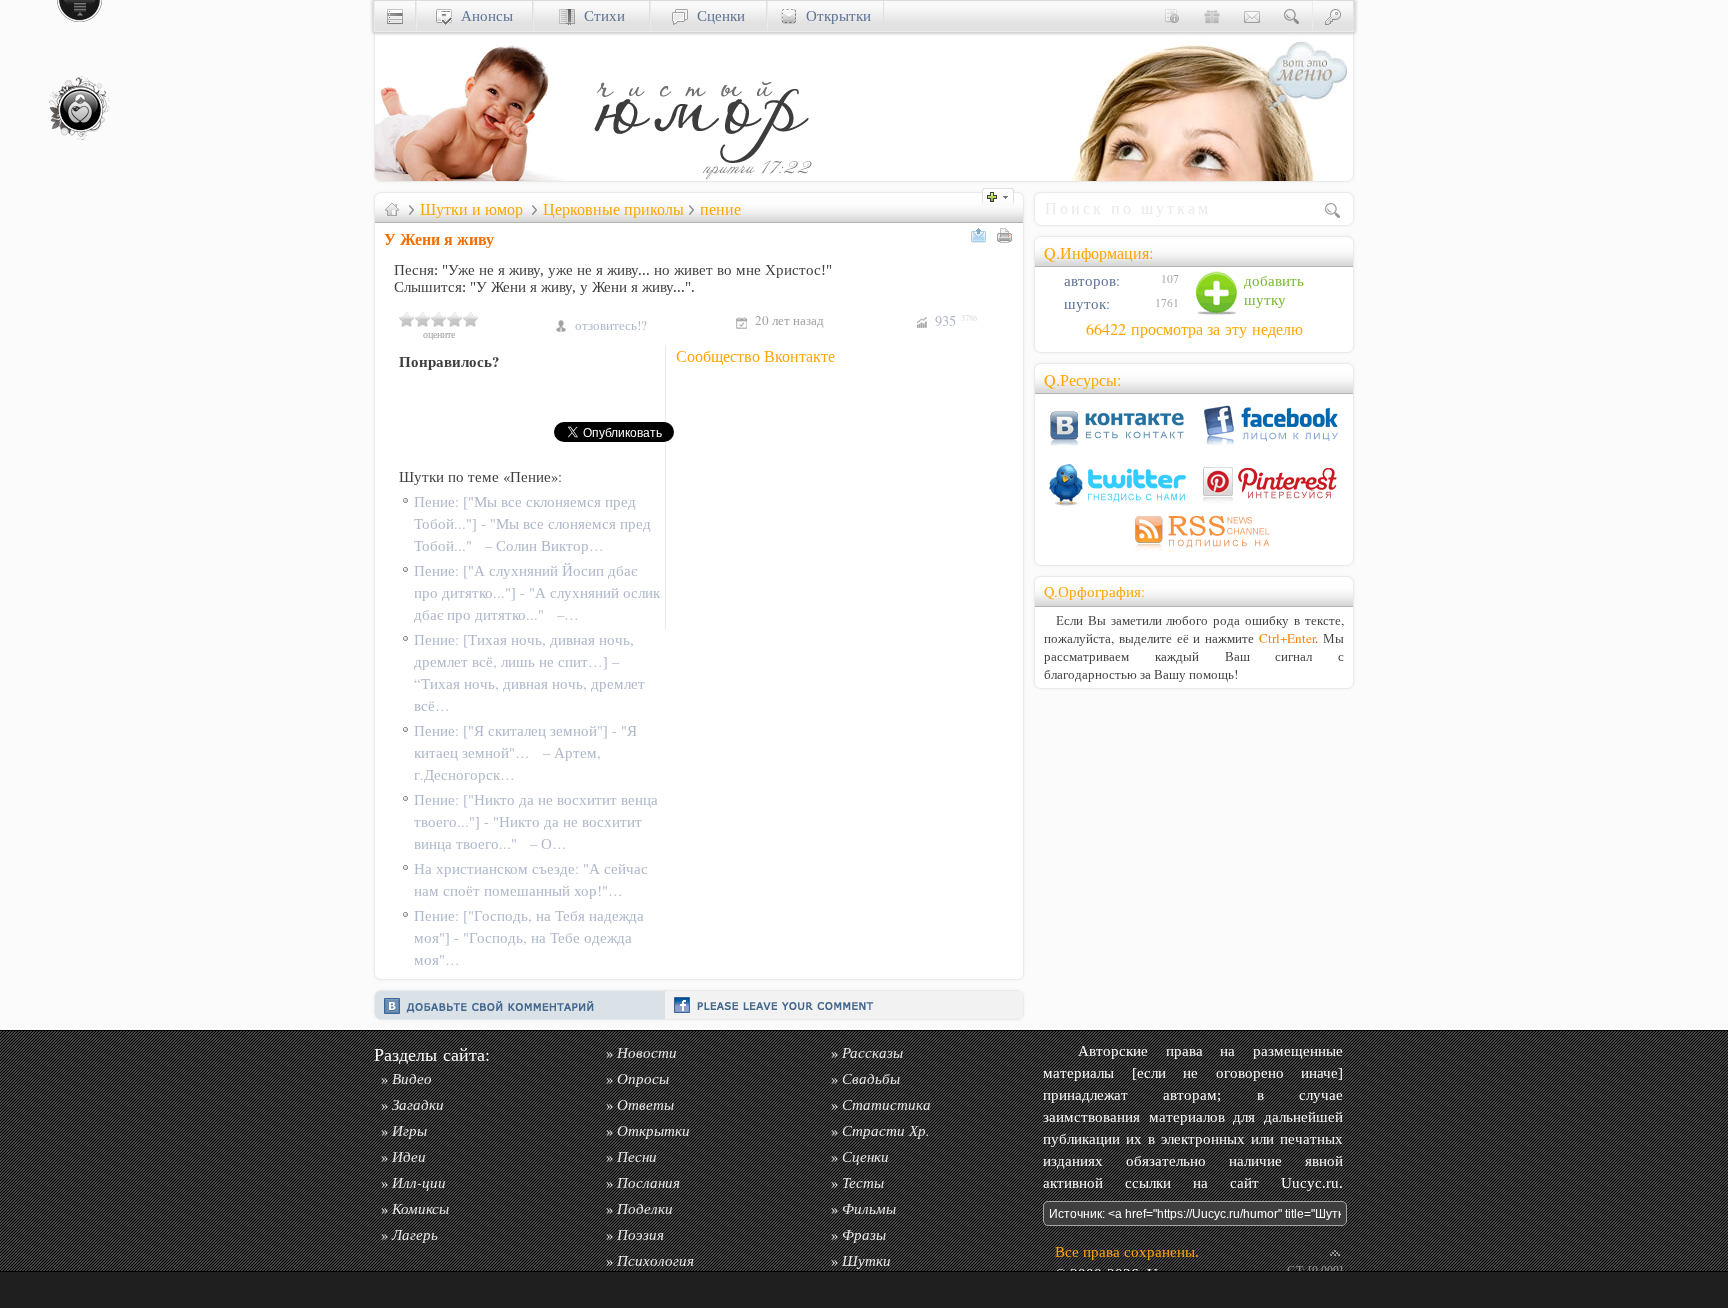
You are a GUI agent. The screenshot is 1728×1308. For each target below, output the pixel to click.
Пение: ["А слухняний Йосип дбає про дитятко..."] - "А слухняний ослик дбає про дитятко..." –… (537, 592)
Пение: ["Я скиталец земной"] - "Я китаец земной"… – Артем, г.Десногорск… (525, 752)
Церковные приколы (613, 209)
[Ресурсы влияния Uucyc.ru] (392, 209)
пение (720, 209)
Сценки (716, 15)
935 (956, 320)
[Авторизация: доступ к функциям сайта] (1333, 15)
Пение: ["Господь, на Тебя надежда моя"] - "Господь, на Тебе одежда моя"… (529, 937)
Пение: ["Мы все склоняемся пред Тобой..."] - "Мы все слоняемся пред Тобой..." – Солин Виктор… (532, 523)
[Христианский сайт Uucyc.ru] (475, 175)
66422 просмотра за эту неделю (1194, 329)
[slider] (439, 319)
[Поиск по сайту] (1292, 15)
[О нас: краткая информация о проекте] (1172, 15)
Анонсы (482, 15)
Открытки (834, 15)
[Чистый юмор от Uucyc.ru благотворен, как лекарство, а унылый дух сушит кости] (700, 175)
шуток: (1085, 303)
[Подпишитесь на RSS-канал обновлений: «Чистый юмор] (1194, 550)
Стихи (600, 15)
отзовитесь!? (611, 325)
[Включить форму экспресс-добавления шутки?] (1003, 194)
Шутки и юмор (471, 209)
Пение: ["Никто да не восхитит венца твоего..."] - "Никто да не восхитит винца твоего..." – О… (536, 821)
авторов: (1090, 280)
